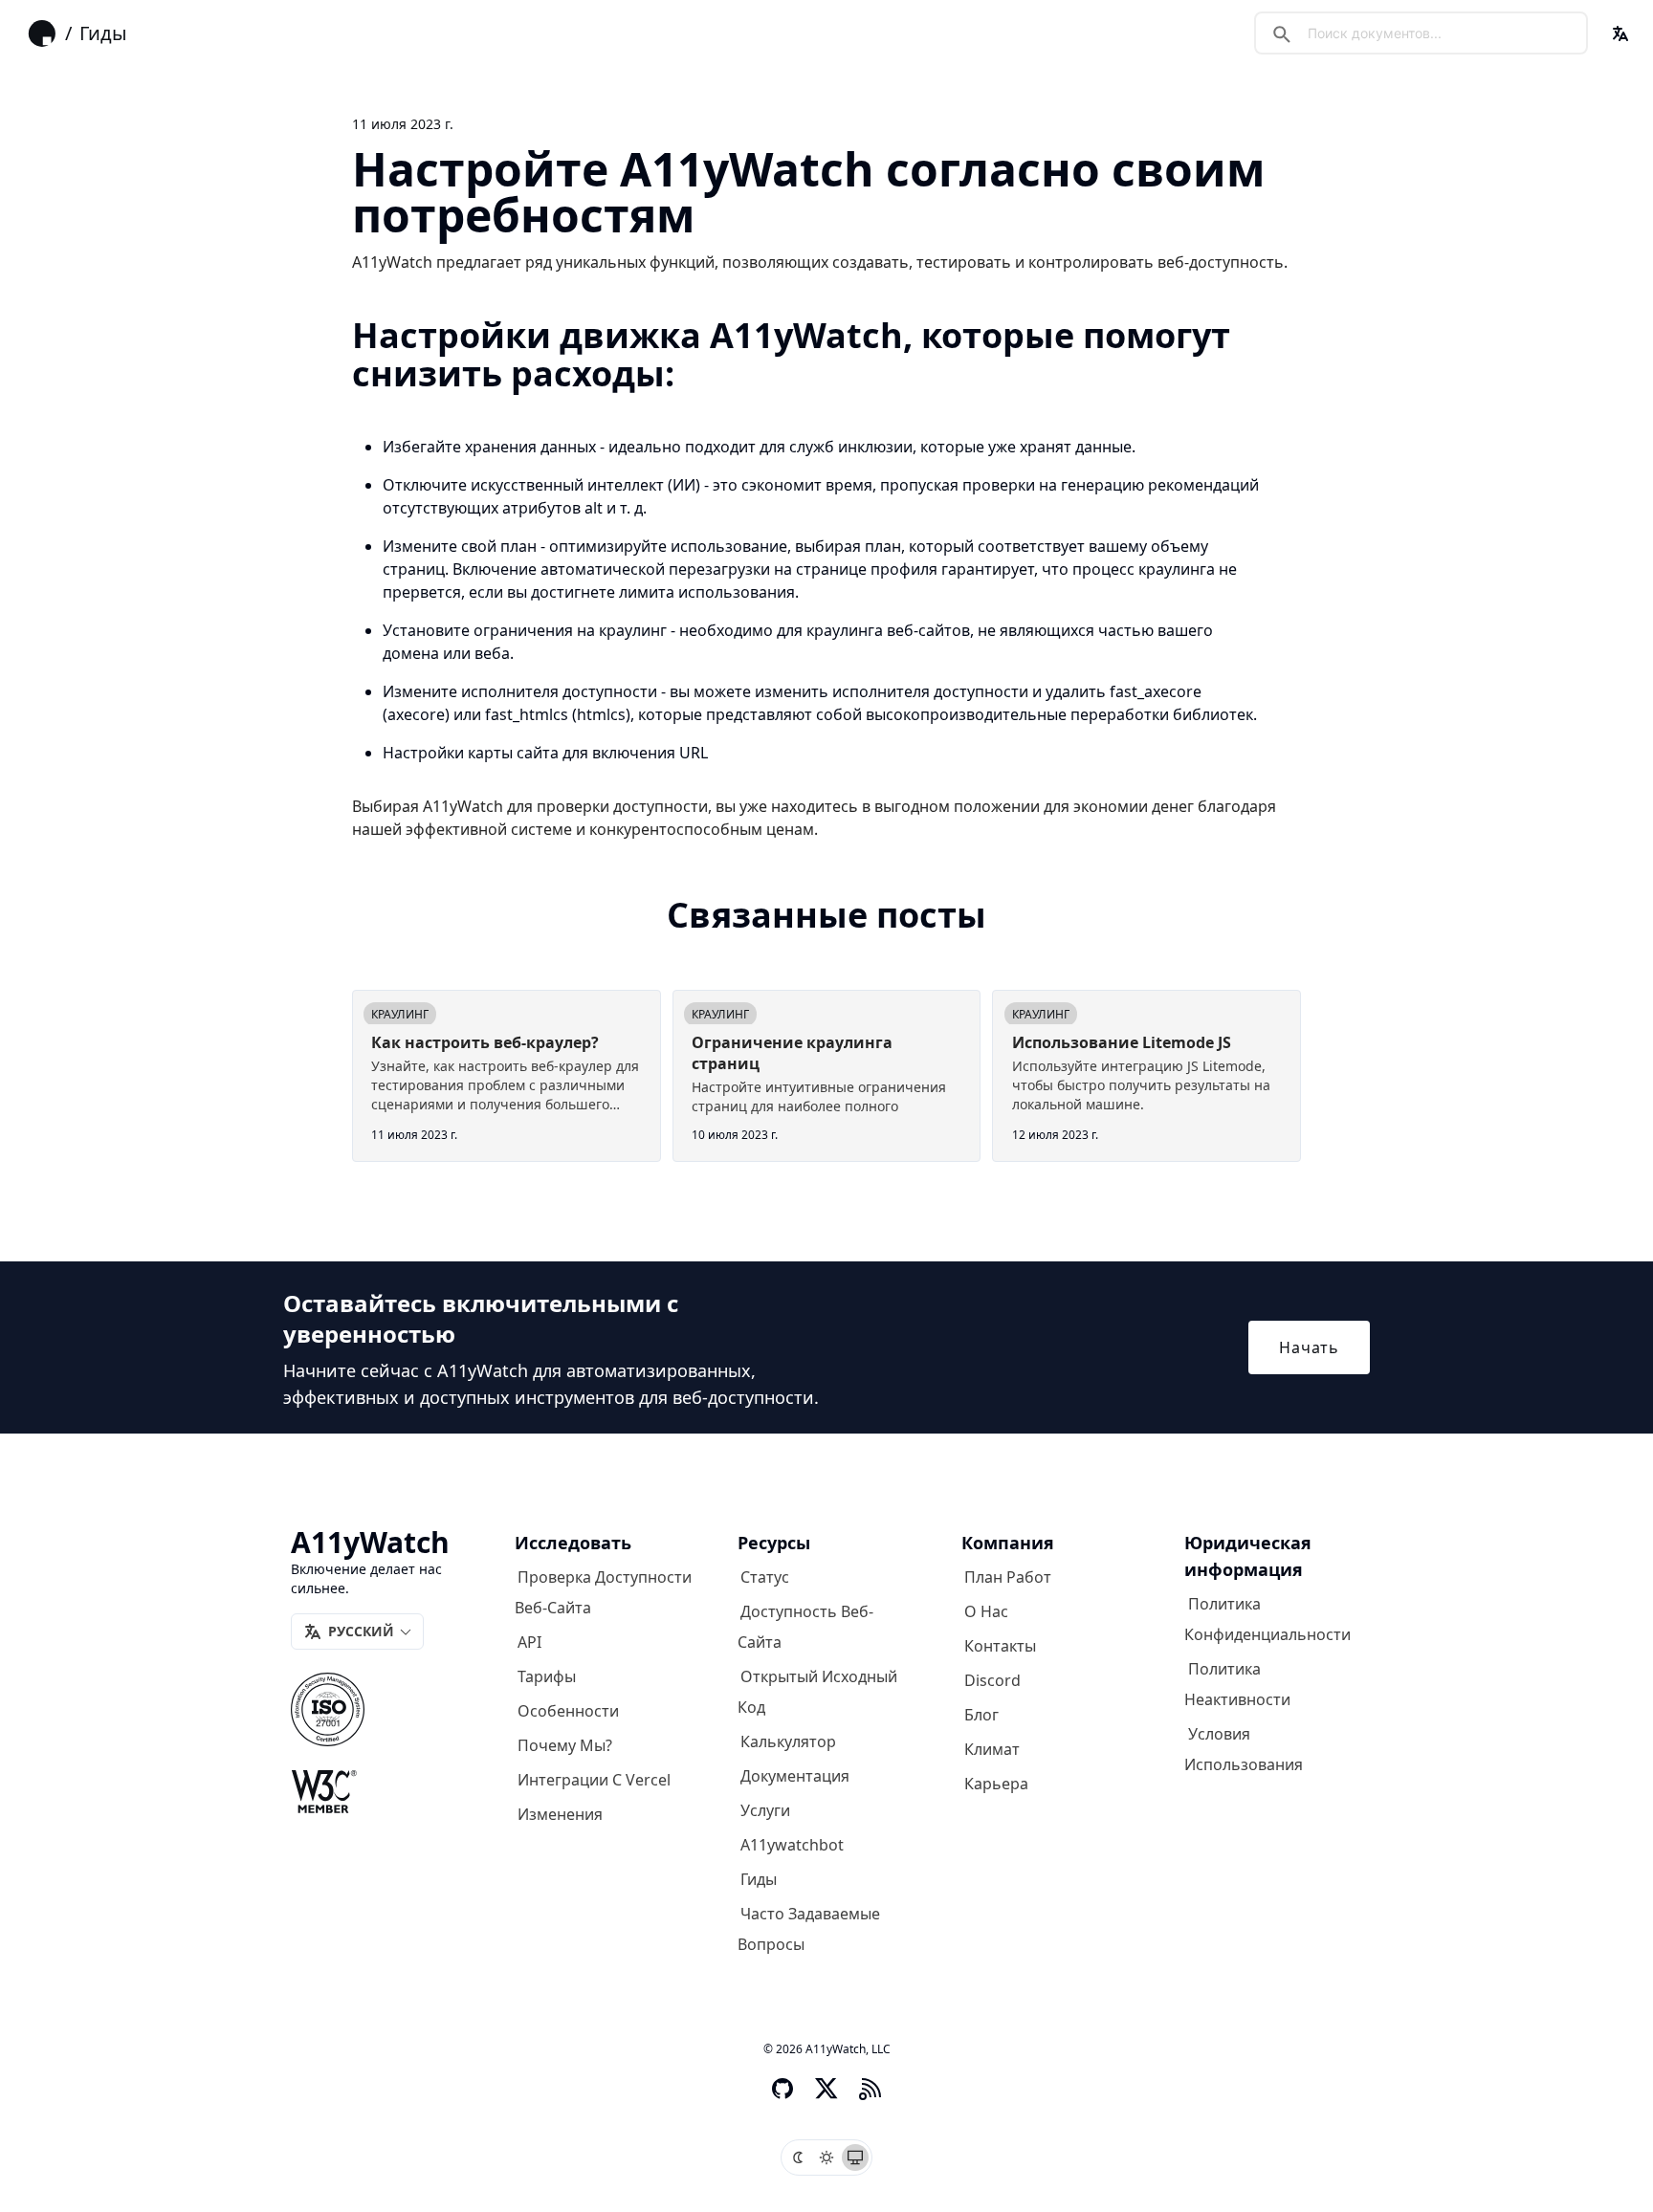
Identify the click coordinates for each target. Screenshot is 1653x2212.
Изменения (560, 1814)
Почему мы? (565, 1745)
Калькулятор (788, 1741)
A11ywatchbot (792, 1845)
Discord (992, 1680)
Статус (765, 1577)
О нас (986, 1611)
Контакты (1000, 1646)
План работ (1008, 1577)
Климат (992, 1749)
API (529, 1642)
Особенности (568, 1711)
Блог (981, 1715)
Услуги (765, 1810)
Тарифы (547, 1676)
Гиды (103, 33)
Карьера (996, 1784)
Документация (795, 1776)
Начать (1309, 1347)
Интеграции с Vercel (594, 1780)
